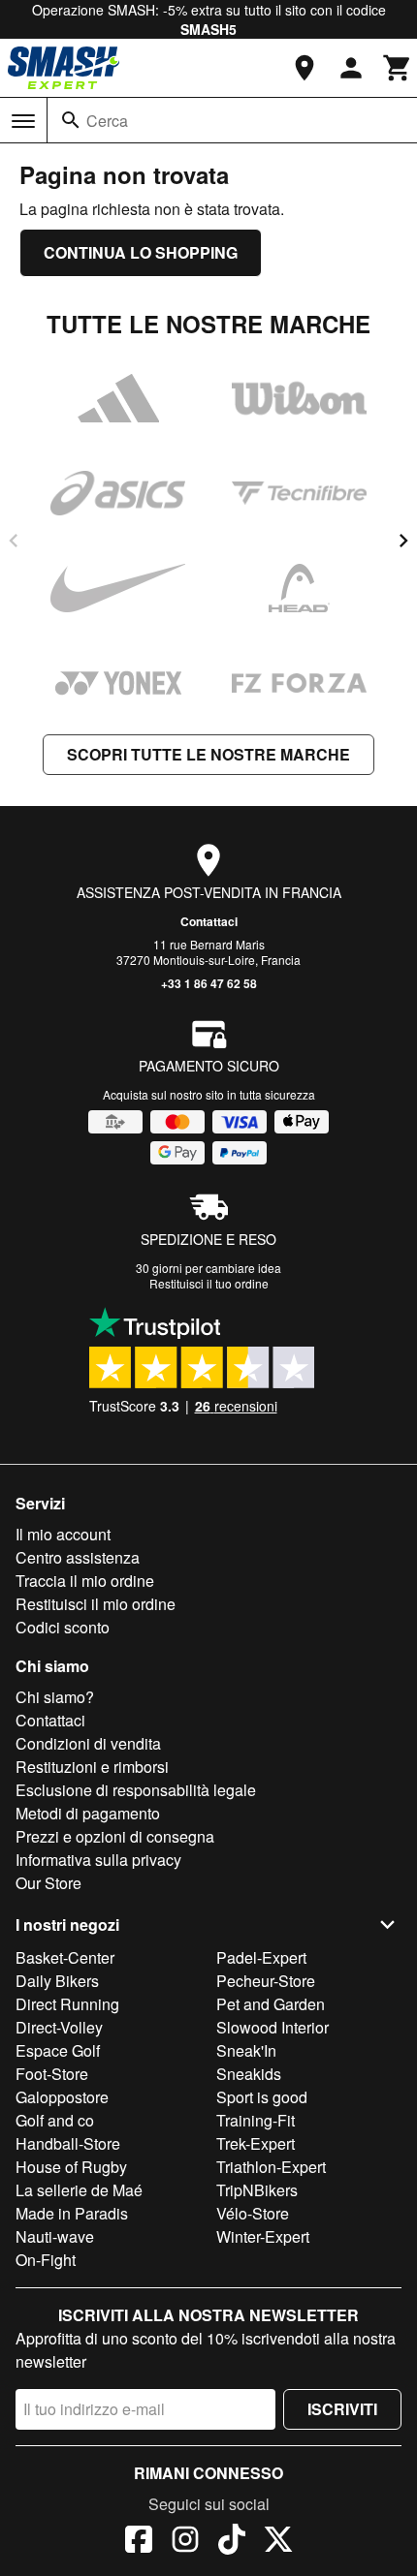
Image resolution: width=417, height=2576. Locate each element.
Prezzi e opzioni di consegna (115, 1836)
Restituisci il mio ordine (96, 1604)
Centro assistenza (78, 1557)
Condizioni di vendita (88, 1743)
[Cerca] (71, 120)
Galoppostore (62, 2097)
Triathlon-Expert (271, 2167)
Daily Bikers (57, 1981)
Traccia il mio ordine (85, 1581)
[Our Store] (305, 68)
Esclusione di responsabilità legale (136, 1790)
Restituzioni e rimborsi (92, 1767)
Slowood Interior (273, 2027)
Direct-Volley (59, 2027)
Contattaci (209, 921)
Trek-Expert (256, 2143)
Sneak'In (246, 2050)
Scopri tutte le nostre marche (208, 754)
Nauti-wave (55, 2236)
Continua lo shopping (141, 252)
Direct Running (67, 2004)
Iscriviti (342, 2409)
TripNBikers (257, 2190)
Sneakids (249, 2074)
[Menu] (23, 121)
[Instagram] (185, 2542)
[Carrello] (398, 68)
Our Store (48, 1883)
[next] (403, 541)
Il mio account (63, 1534)
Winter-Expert (263, 2236)
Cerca (107, 121)
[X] (278, 2542)
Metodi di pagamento (88, 1813)
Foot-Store (52, 2074)
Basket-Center (65, 1957)
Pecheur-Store (266, 1981)
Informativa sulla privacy (98, 1860)
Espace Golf (58, 2050)
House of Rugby (71, 2167)
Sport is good (262, 2097)
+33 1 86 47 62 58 (209, 983)
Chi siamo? (55, 1697)
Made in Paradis (72, 2213)
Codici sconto (63, 1627)
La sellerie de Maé (79, 2190)
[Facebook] (139, 2542)
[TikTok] (232, 2542)
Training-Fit (256, 2120)
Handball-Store (68, 2143)
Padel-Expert (261, 1957)
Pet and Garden (271, 2004)
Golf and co (55, 2120)
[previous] (14, 541)
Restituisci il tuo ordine (209, 1283)
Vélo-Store (253, 2213)
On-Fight (46, 2260)
